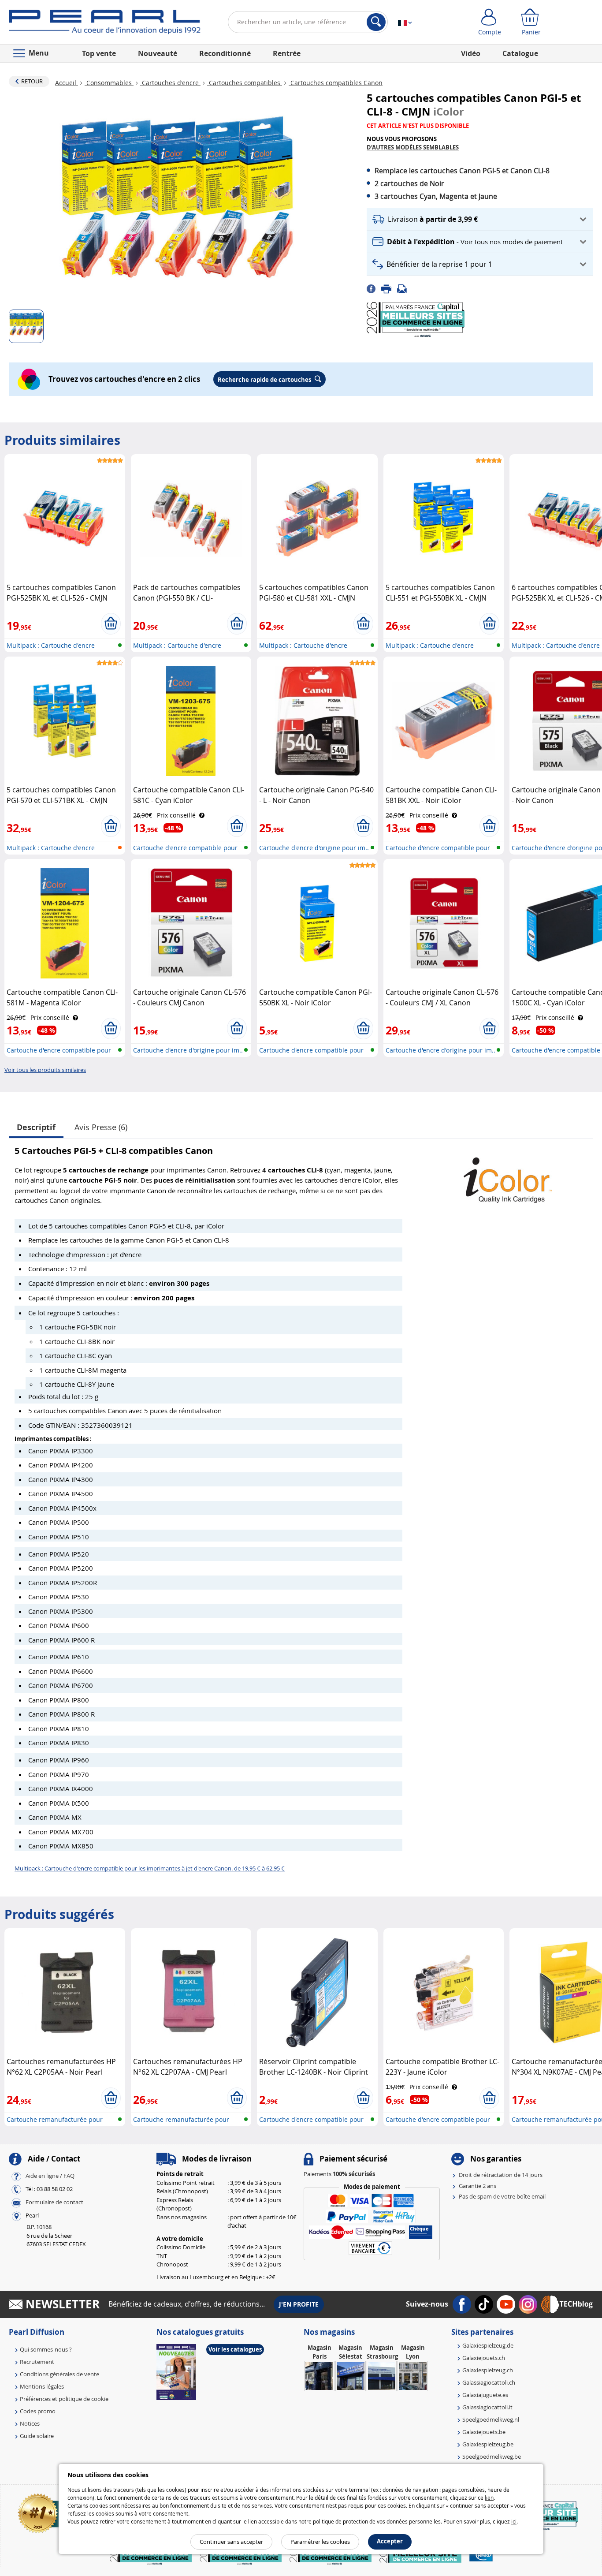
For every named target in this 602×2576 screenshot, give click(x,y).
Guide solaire (37, 2436)
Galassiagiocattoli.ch (489, 2382)
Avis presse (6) (101, 1127)
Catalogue (520, 53)
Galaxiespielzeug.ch (488, 2370)
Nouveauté (158, 53)
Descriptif (36, 1127)
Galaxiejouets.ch (484, 2358)
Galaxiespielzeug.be (488, 2444)
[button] (480, 219)
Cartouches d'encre (170, 83)
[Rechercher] (376, 22)
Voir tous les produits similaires (45, 1070)
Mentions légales (42, 2386)
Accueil (67, 83)
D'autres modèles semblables (413, 147)
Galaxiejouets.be (484, 2432)
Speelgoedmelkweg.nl (491, 2419)
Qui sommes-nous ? (46, 2349)
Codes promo (38, 2411)
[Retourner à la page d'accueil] (105, 24)
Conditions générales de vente (59, 2374)
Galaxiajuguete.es (485, 2395)
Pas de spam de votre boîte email (502, 2196)
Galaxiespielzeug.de (488, 2345)
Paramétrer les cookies (320, 2542)
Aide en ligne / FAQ (50, 2176)
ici (514, 2521)
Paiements (339, 2174)
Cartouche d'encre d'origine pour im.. (314, 848)
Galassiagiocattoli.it (487, 2407)
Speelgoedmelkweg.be (492, 2457)
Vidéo (471, 53)
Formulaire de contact (54, 2203)
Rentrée (287, 53)
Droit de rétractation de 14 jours (501, 2175)
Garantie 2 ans (478, 2186)
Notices (30, 2423)
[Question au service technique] (405, 288)
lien (489, 2498)
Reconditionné (225, 53)
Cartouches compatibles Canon (336, 83)
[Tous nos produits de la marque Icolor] (508, 1176)
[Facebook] (374, 288)
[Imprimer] (389, 288)
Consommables (109, 83)
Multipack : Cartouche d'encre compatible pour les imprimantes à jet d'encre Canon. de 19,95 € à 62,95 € (150, 1868)
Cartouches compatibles (245, 83)
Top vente (99, 53)
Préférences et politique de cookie (64, 2399)
